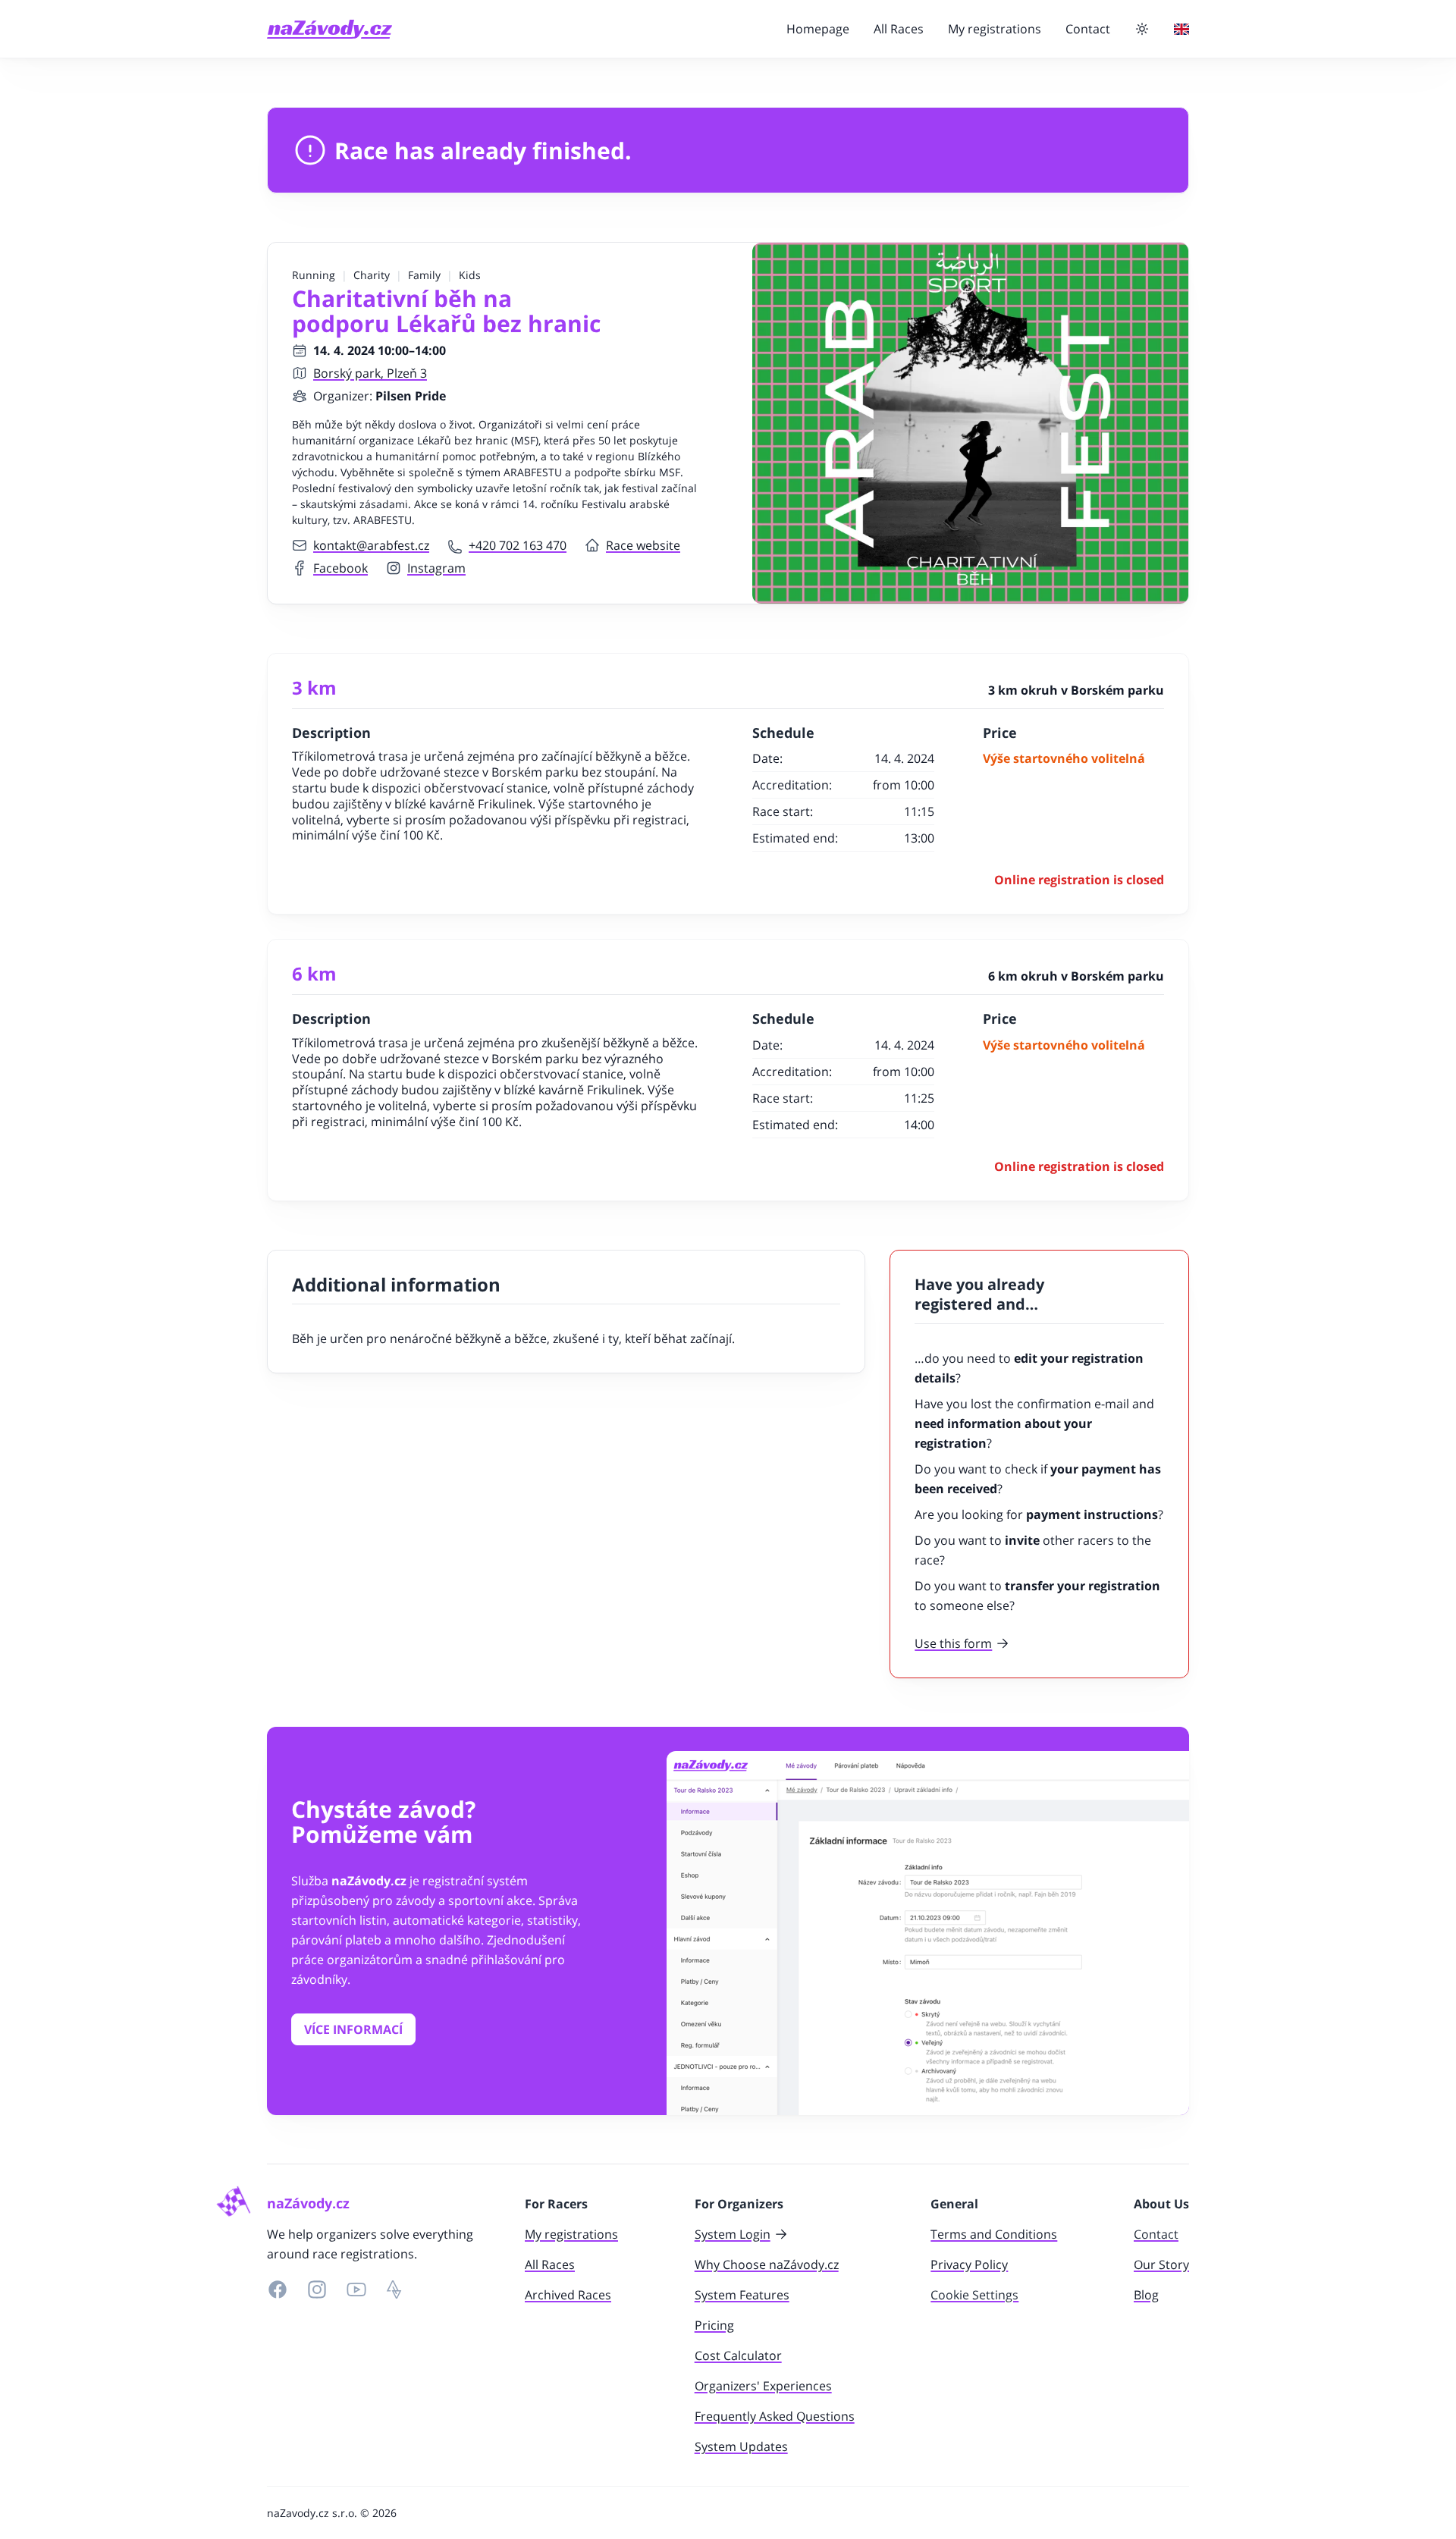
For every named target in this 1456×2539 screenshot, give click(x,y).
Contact (1088, 29)
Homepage (818, 29)
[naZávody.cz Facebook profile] (278, 2289)
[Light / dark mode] (1142, 29)
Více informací (353, 2029)
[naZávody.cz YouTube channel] (356, 2289)
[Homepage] (329, 29)
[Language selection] (1181, 29)
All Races (899, 29)
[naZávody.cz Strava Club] (394, 2289)
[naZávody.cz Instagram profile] (317, 2289)
